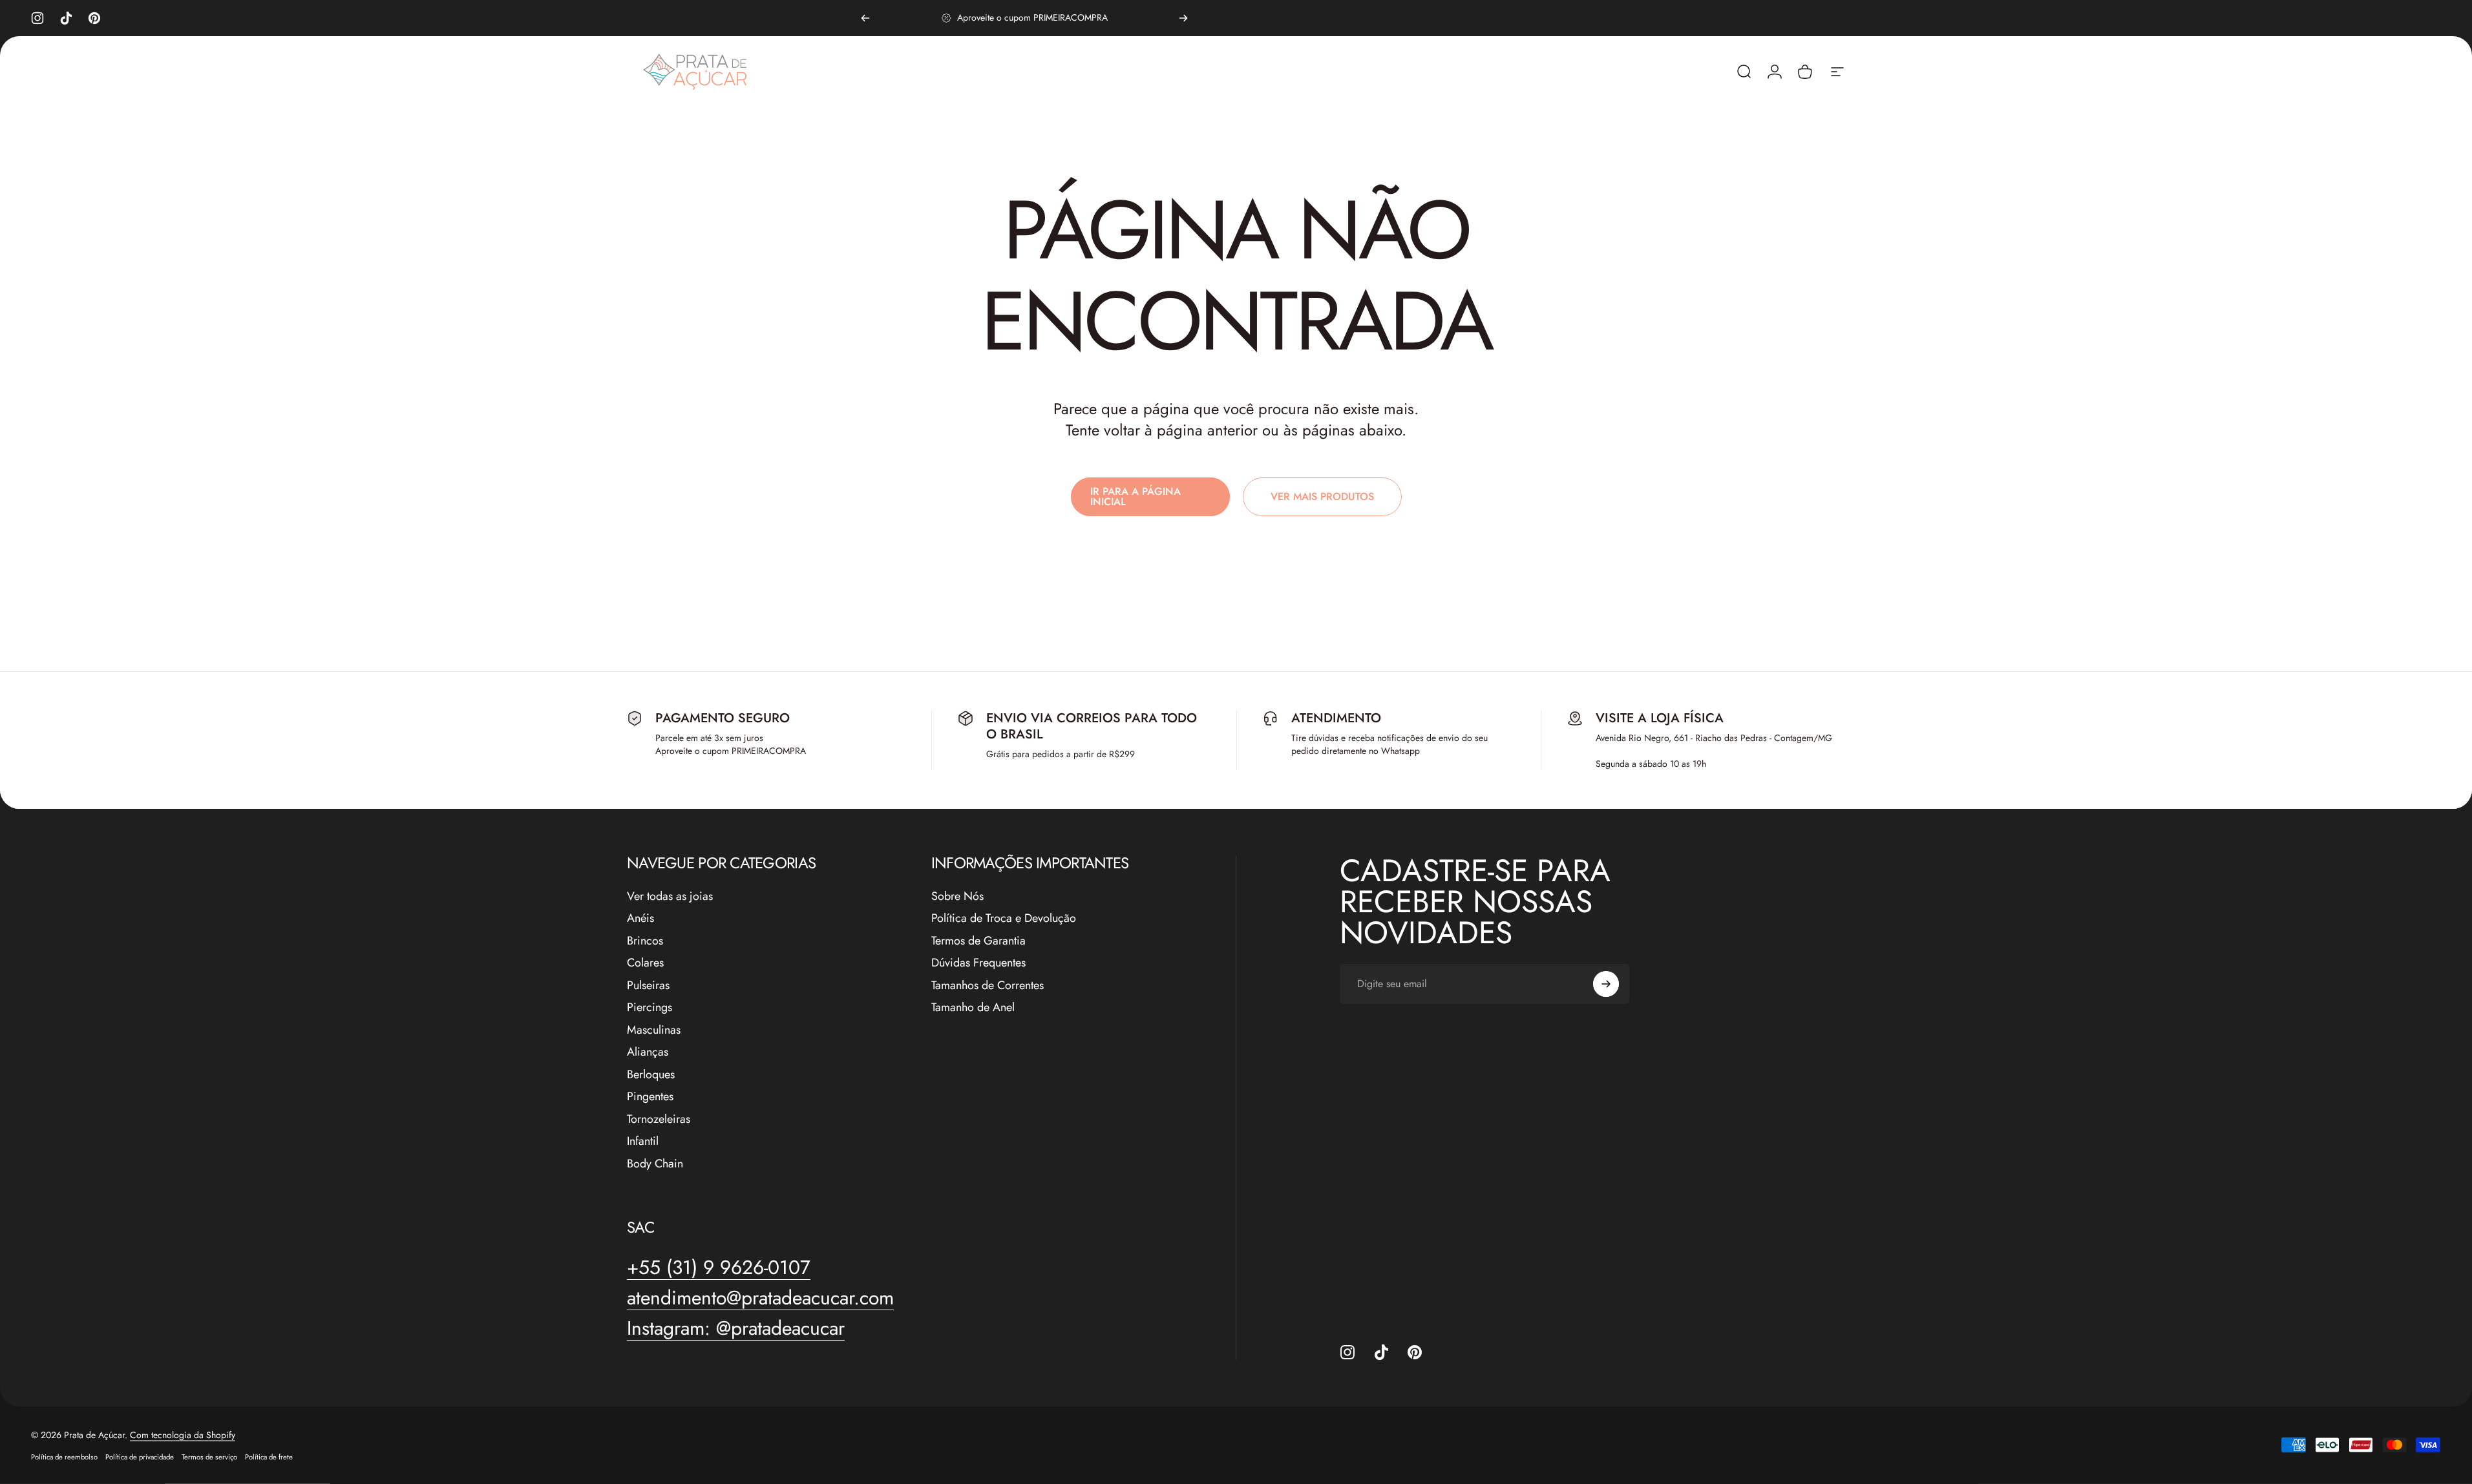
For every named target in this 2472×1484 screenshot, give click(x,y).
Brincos (645, 941)
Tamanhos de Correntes (988, 986)
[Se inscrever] (1606, 984)
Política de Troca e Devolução (1004, 918)
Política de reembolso (64, 1457)
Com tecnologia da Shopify (183, 1435)
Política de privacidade (140, 1457)
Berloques (651, 1075)
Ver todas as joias (670, 896)
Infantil (643, 1141)
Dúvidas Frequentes (978, 963)
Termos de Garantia (978, 941)
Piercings (650, 1008)
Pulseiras (648, 986)
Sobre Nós (957, 896)
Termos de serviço (209, 1457)
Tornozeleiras (659, 1119)
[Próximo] (1183, 18)
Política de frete (269, 1457)
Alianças (648, 1052)
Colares (645, 963)
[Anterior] (865, 18)
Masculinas (654, 1030)
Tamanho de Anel (973, 1008)
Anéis (640, 918)
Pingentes (650, 1097)
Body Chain (655, 1164)
